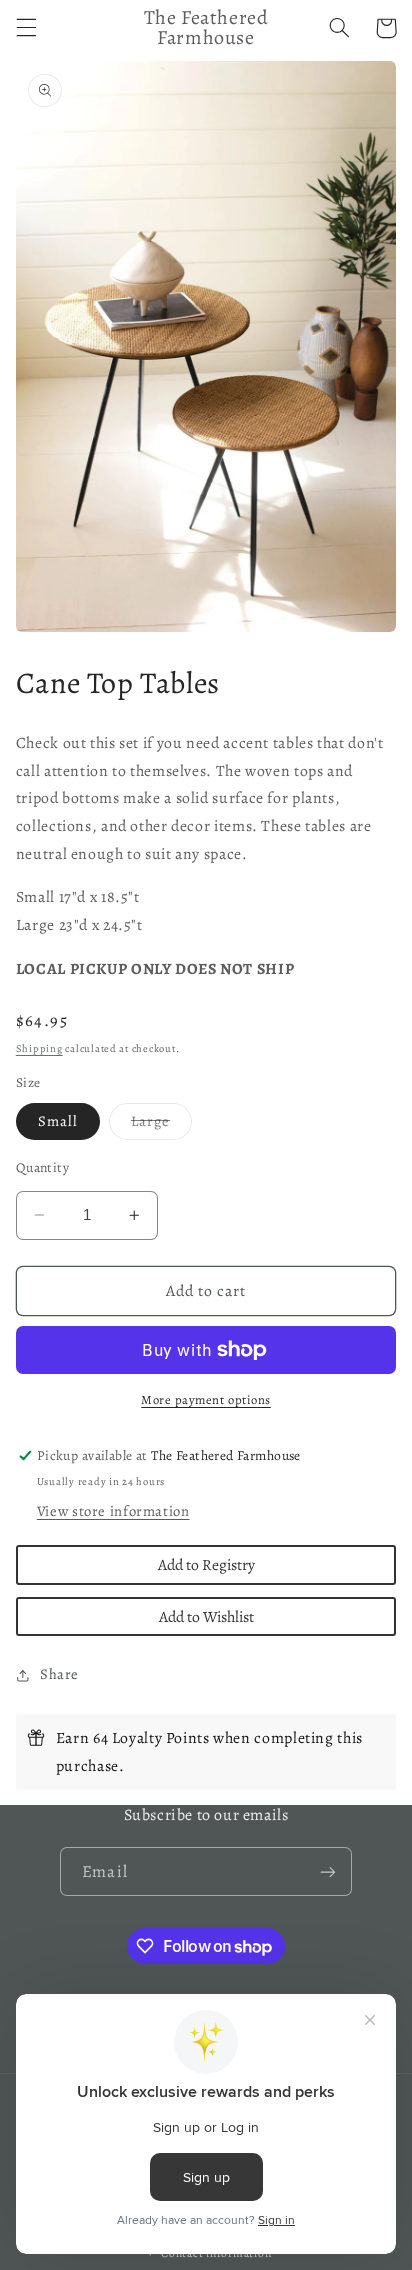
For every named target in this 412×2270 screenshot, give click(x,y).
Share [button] (59, 1674)
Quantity (42, 1167)
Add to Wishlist (206, 1616)
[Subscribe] (327, 1871)
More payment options (206, 1399)
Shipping (39, 1048)
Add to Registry (206, 1564)
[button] (26, 28)
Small (58, 1121)
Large (161, 1125)
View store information (113, 1511)
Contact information (216, 2253)
